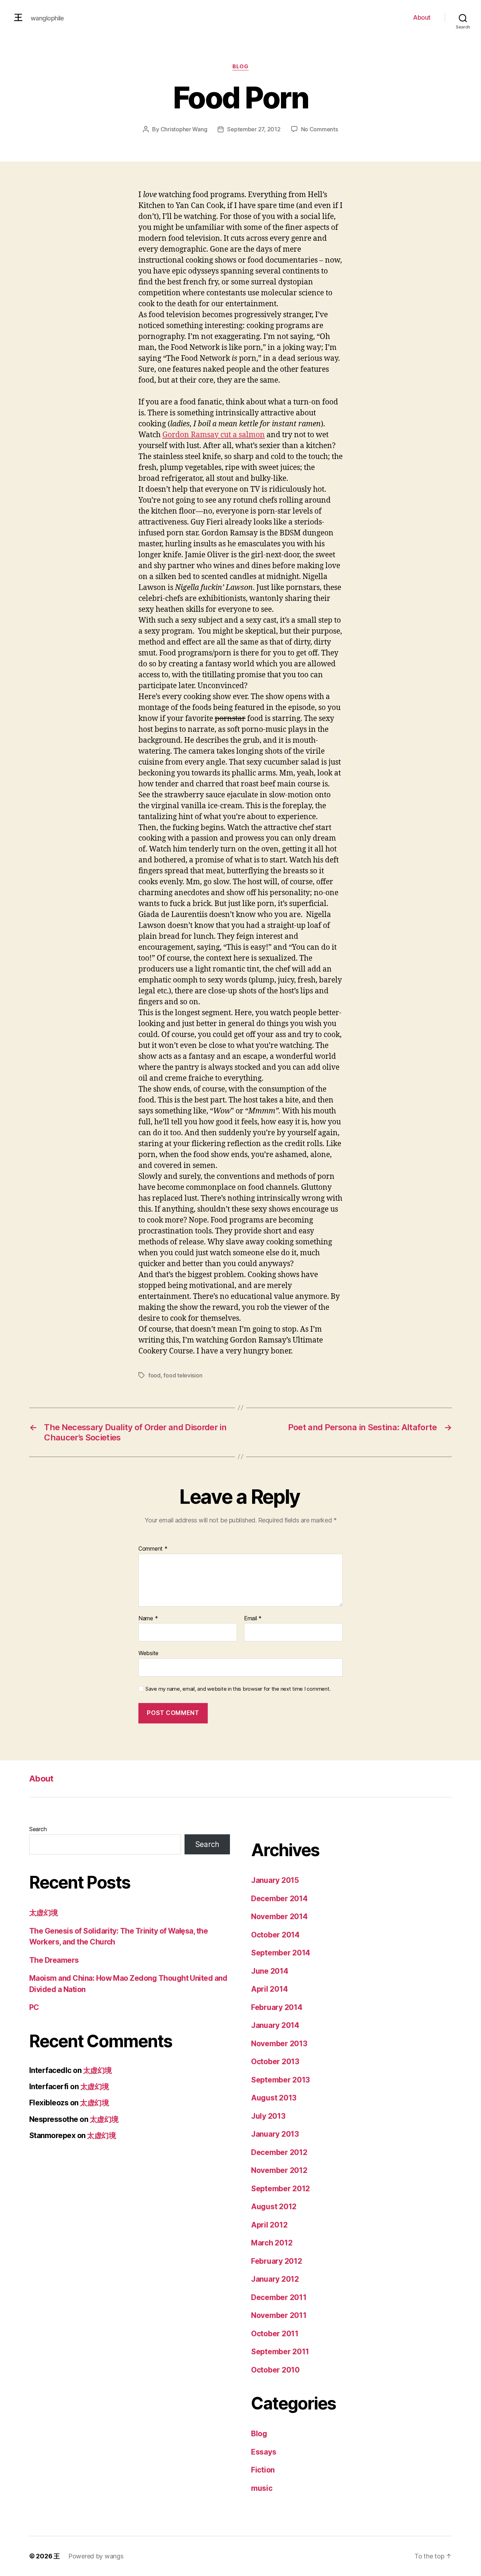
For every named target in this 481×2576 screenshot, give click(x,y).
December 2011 (279, 2297)
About (422, 17)
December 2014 (279, 1899)
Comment (153, 1549)
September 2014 (281, 1953)
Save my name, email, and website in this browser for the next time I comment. (238, 1689)
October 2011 (275, 2334)
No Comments (320, 129)
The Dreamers (54, 1960)
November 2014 (279, 1917)
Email (253, 1619)
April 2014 (269, 1989)
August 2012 (274, 2207)
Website (148, 1653)
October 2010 (275, 2370)
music (262, 2488)
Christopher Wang (184, 129)
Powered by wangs (96, 2556)
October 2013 (275, 2062)
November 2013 (279, 2044)
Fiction (263, 2470)
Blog (240, 67)
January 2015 (275, 1880)
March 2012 (272, 2243)
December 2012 (279, 2152)
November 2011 (279, 2315)
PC (34, 2007)
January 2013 (275, 2134)
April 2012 (269, 2225)
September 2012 (280, 2189)
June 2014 (270, 1971)
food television (183, 1375)
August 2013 (274, 2098)
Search (38, 1829)
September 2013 (280, 2080)
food (154, 1375)
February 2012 (277, 2261)
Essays (264, 2452)
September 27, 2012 (254, 129)
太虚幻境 (44, 1913)
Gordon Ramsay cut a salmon (214, 435)
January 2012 (275, 2279)
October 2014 (275, 1935)
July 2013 (268, 2116)
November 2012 (279, 2170)
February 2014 (277, 2007)
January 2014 (275, 2025)
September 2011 (280, 2352)
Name (148, 1619)
